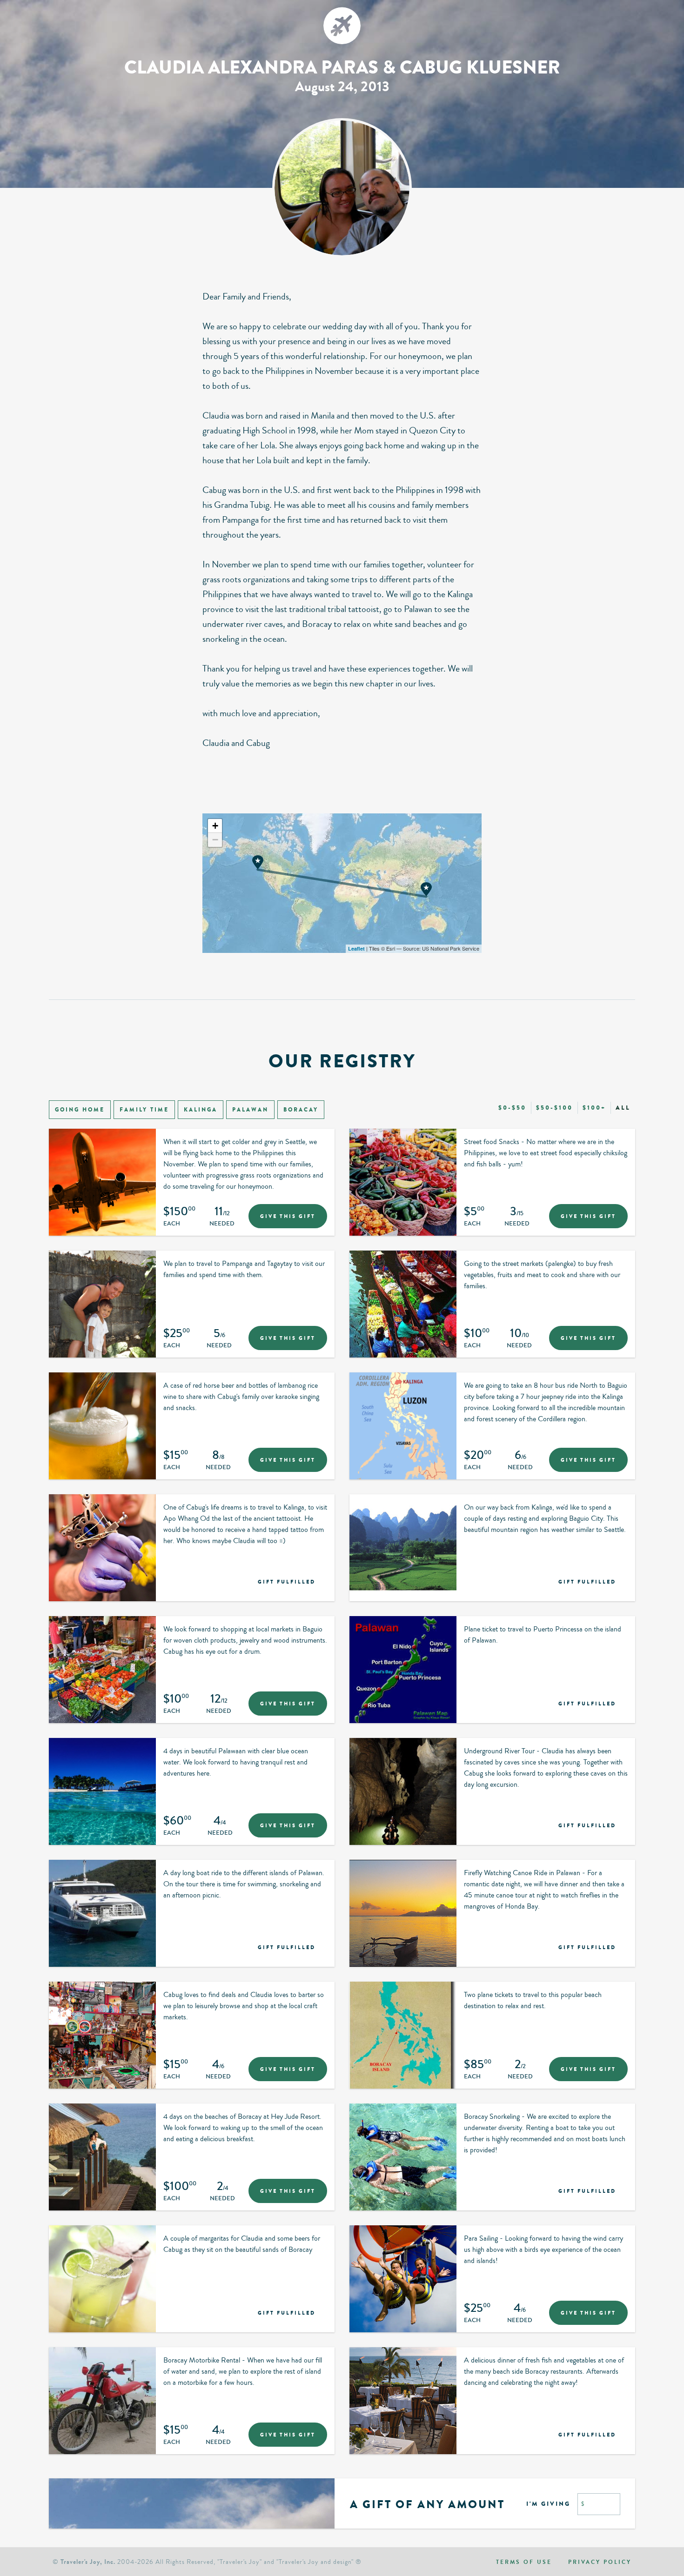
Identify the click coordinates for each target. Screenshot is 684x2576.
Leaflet (356, 949)
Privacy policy (600, 2562)
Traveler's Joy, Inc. (88, 2562)
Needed (222, 1224)
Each (172, 1224)
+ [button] (215, 826)
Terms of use (524, 2562)
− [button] (215, 840)
